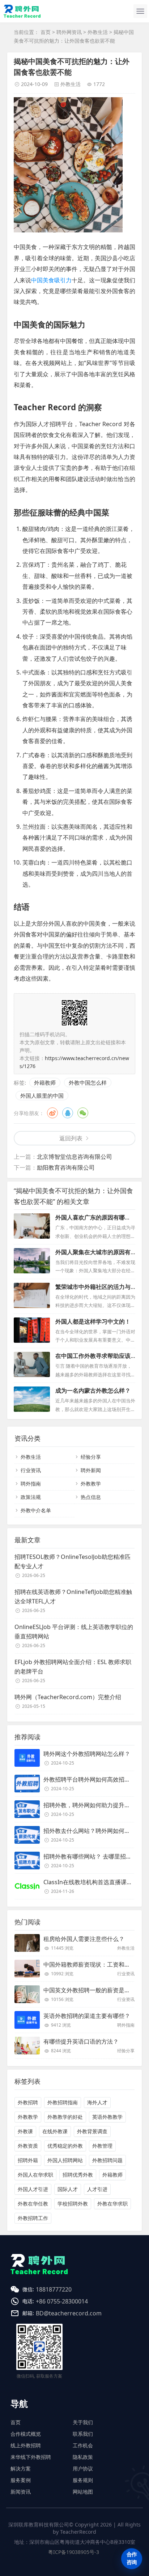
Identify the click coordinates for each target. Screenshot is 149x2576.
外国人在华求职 (35, 2175)
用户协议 (83, 2468)
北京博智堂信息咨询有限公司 (74, 1157)
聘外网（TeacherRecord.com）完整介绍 (68, 1697)
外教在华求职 (112, 2204)
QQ (68, 1113)
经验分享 (91, 1457)
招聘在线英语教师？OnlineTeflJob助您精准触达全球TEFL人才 (73, 1596)
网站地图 (83, 2492)
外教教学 (91, 1484)
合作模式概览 (26, 2434)
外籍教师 (45, 1083)
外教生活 (98, 32)
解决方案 (21, 2468)
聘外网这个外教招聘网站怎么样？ (87, 1754)
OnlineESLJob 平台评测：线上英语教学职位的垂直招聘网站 (74, 1632)
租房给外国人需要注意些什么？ (84, 1939)
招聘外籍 (28, 2160)
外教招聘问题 (107, 2160)
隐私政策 (83, 2457)
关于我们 (83, 2422)
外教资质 (28, 2146)
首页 (46, 32)
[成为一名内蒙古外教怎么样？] (32, 1399)
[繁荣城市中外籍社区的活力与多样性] (32, 1295)
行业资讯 (31, 1470)
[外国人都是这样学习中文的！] (32, 1330)
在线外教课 (55, 2131)
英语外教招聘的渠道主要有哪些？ (87, 2016)
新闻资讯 (21, 2492)
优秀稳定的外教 (65, 2146)
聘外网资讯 (69, 32)
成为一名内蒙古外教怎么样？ (93, 1390)
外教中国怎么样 (88, 1083)
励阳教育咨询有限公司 (66, 1167)
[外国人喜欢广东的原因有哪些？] (32, 1226)
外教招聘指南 (63, 2102)
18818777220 (54, 2289)
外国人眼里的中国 (42, 1096)
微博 (52, 1113)
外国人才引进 (33, 2189)
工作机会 (83, 2445)
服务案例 (21, 2480)
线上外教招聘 (26, 2445)
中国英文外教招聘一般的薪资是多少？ (93, 1990)
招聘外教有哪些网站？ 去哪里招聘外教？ (96, 1856)
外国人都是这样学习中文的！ (93, 1321)
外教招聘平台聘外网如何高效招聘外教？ (95, 1779)
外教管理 (102, 2146)
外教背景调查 (92, 2131)
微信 (83, 1113)
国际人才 (68, 2189)
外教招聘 (28, 2102)
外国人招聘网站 (65, 2160)
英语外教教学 (107, 2117)
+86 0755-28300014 (62, 2301)
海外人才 (97, 2102)
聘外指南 (31, 1484)
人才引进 (97, 2189)
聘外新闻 (91, 1470)
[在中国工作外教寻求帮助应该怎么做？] (32, 1364)
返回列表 (71, 1138)
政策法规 (31, 1497)
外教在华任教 (33, 2204)
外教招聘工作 (33, 2218)
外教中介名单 (36, 1510)
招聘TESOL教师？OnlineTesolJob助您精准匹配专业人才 (73, 1561)
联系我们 (83, 2434)
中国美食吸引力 (51, 280)
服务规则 (83, 2480)
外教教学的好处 (65, 2117)
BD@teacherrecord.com (69, 2313)
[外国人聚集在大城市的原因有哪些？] (32, 1261)
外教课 (25, 2131)
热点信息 (91, 1497)
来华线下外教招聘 (31, 2457)
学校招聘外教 (73, 2204)
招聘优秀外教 (78, 2175)
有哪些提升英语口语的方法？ (81, 2041)
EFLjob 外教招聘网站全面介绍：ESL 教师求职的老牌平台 (73, 1667)
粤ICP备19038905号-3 (74, 2552)
